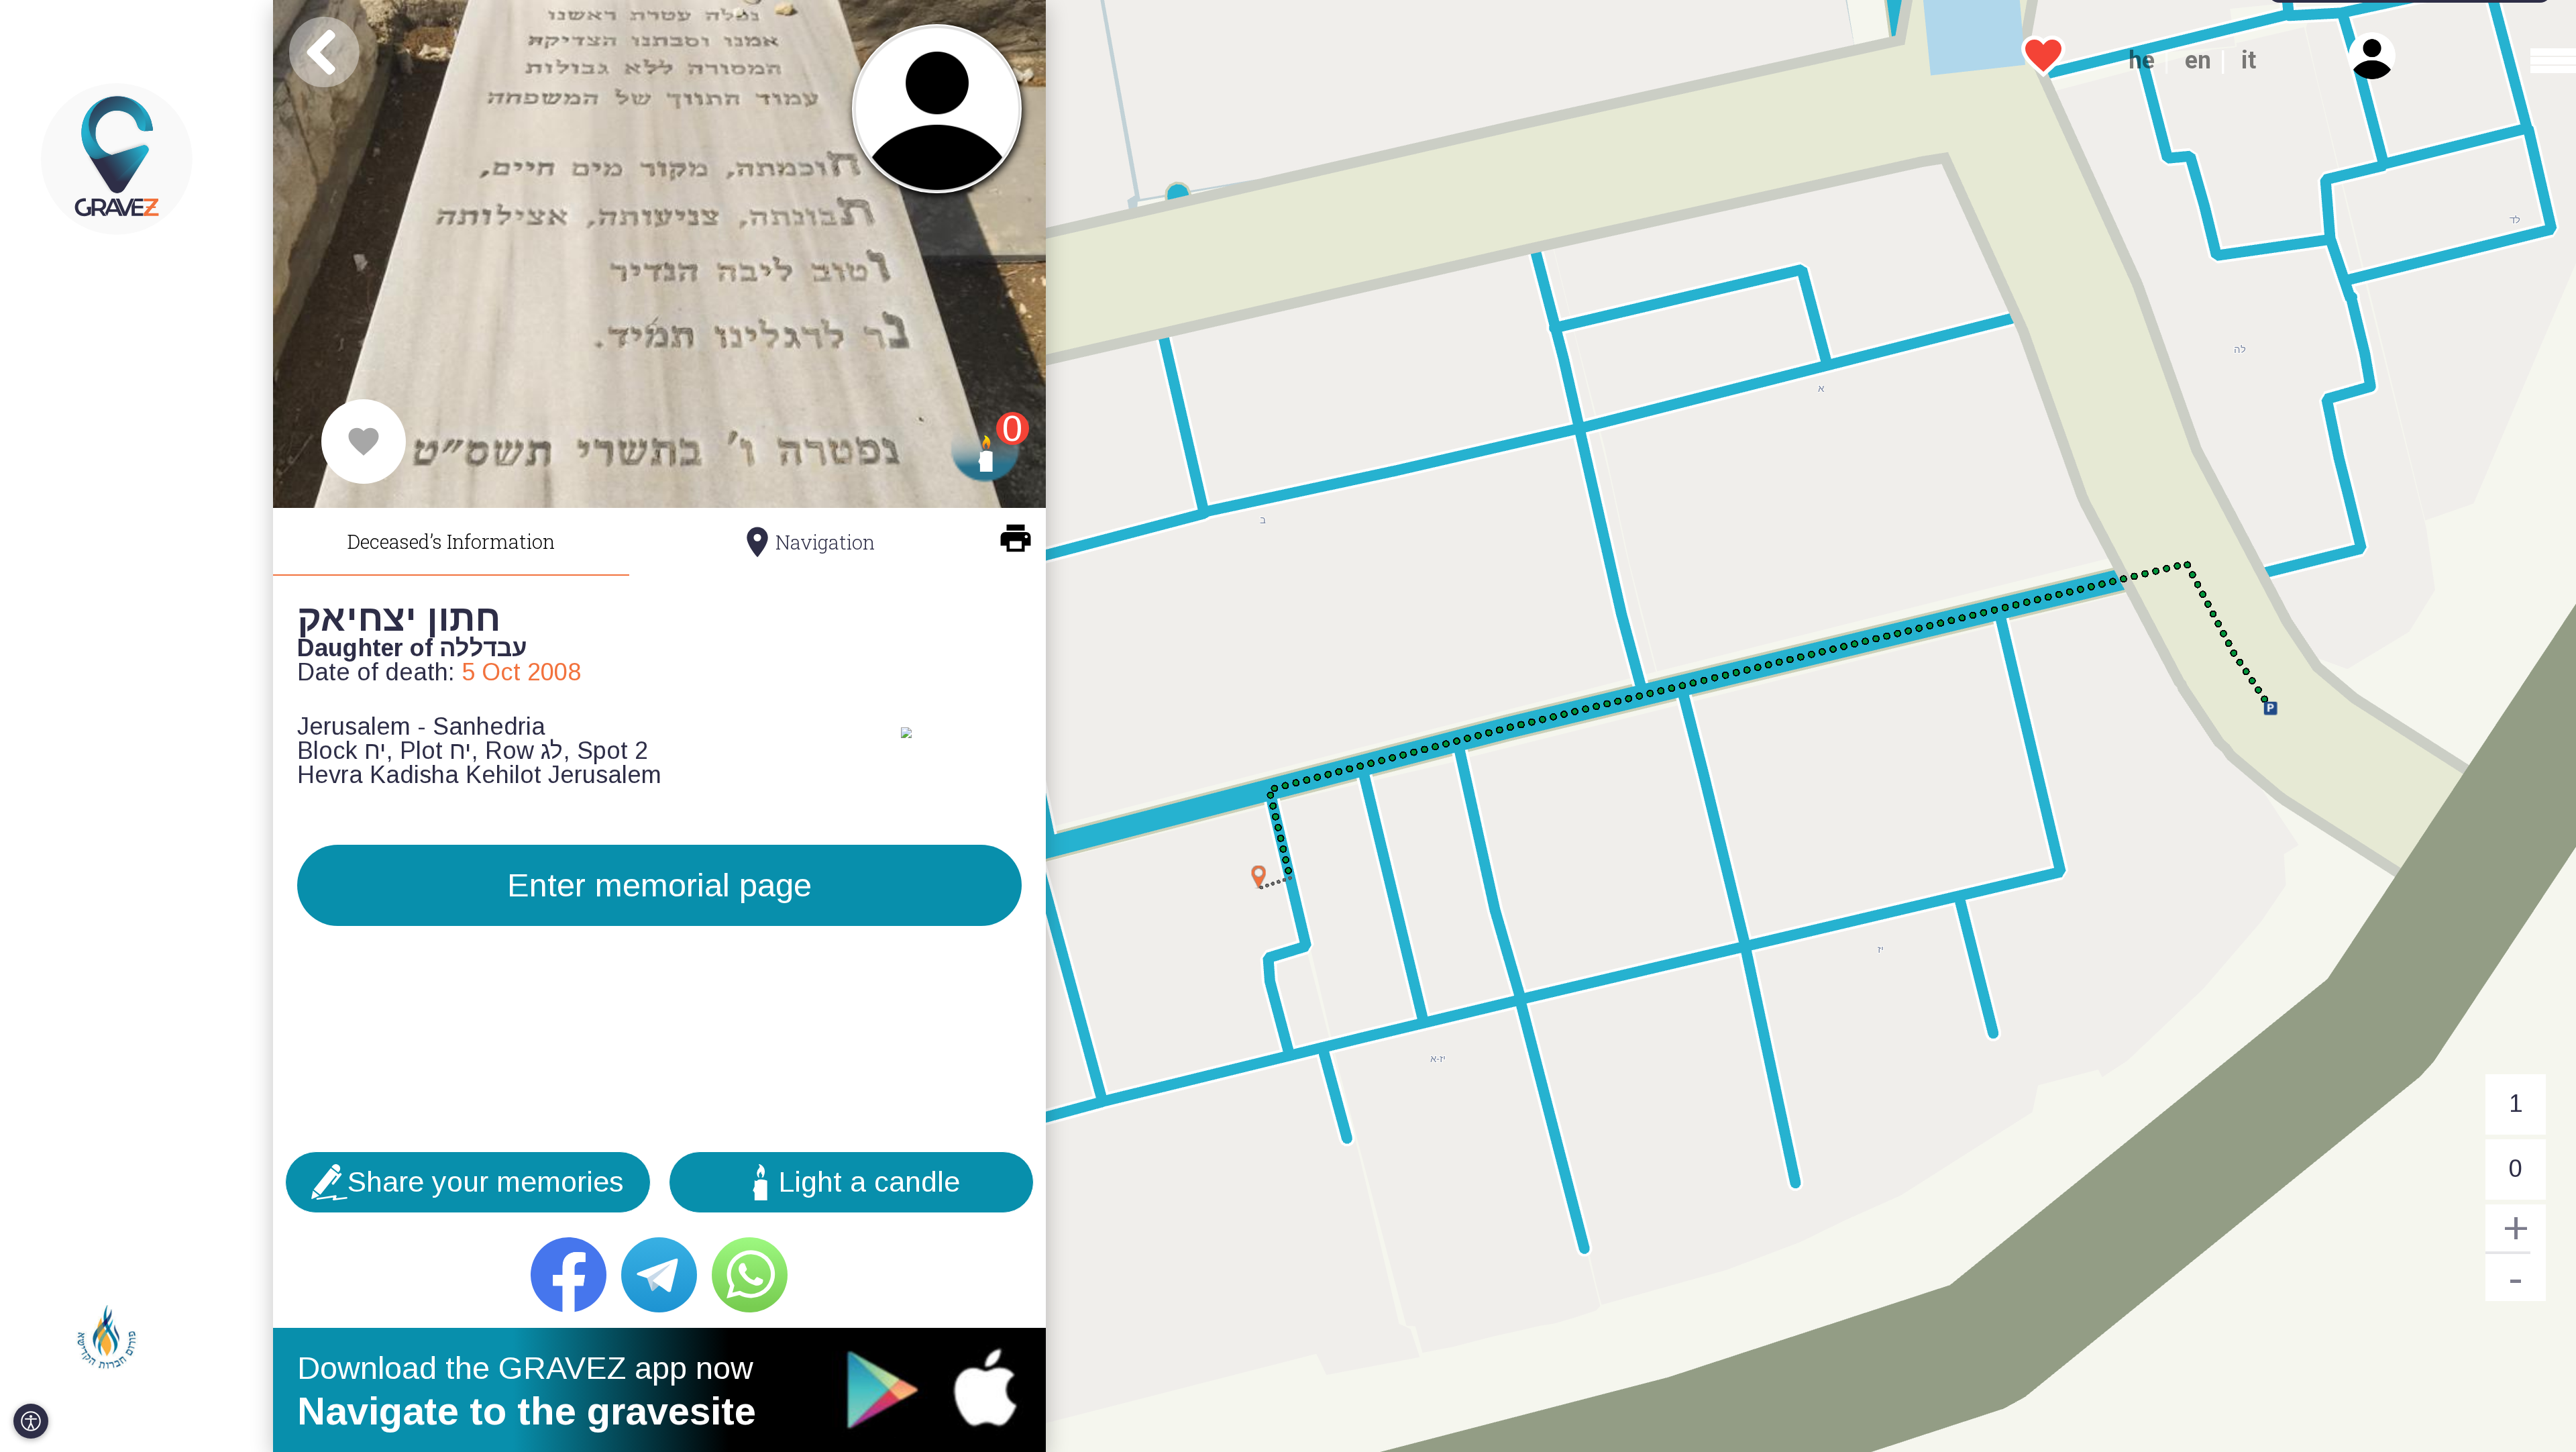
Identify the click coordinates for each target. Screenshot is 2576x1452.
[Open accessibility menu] (31, 1421)
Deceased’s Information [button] (451, 541)
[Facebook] (569, 1275)
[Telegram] (659, 1275)
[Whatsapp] (750, 1275)
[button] (2540, 60)
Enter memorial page (659, 885)
